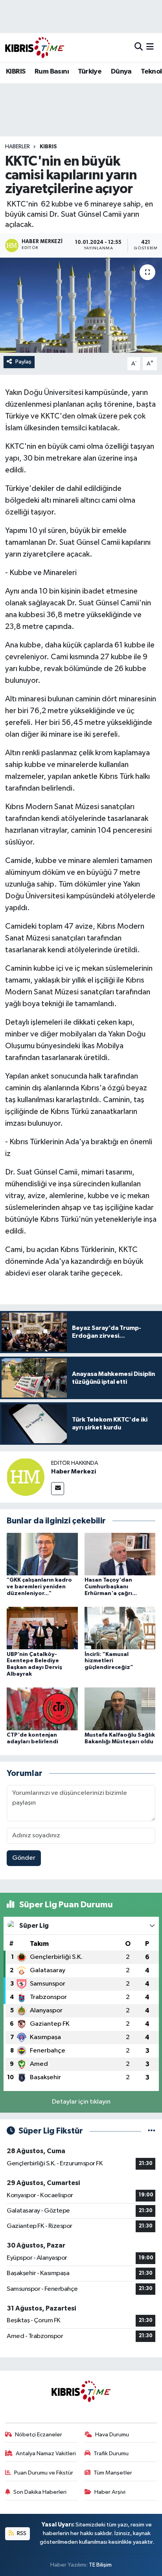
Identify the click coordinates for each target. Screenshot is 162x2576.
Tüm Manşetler (113, 2473)
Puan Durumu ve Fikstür (44, 2473)
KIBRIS (16, 72)
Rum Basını (52, 72)
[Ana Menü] (150, 47)
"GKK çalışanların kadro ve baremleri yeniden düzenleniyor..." (39, 1587)
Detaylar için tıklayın (81, 2102)
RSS (21, 2533)
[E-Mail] (58, 1489)
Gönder (24, 1858)
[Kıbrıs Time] (35, 47)
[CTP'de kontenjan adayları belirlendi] (42, 1709)
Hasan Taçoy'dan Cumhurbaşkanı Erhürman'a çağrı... (111, 1587)
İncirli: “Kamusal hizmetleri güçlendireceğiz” (109, 1661)
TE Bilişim (100, 2565)
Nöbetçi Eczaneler (39, 2435)
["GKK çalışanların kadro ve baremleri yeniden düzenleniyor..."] (42, 1554)
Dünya (121, 72)
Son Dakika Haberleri (40, 2492)
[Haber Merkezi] (26, 1477)
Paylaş (23, 362)
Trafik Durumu (111, 2453)
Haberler (17, 147)
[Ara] (139, 47)
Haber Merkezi (74, 1471)
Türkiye (90, 72)
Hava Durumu (112, 2435)
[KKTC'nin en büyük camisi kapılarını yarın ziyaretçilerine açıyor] (81, 305)
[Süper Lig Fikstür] (152, 2131)
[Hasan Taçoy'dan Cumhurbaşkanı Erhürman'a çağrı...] (120, 1554)
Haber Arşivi (110, 2492)
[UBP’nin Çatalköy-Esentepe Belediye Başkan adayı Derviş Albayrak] (42, 1628)
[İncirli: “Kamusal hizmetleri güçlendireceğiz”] (120, 1628)
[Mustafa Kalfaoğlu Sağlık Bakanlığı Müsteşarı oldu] (120, 1709)
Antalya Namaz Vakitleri (46, 2453)
